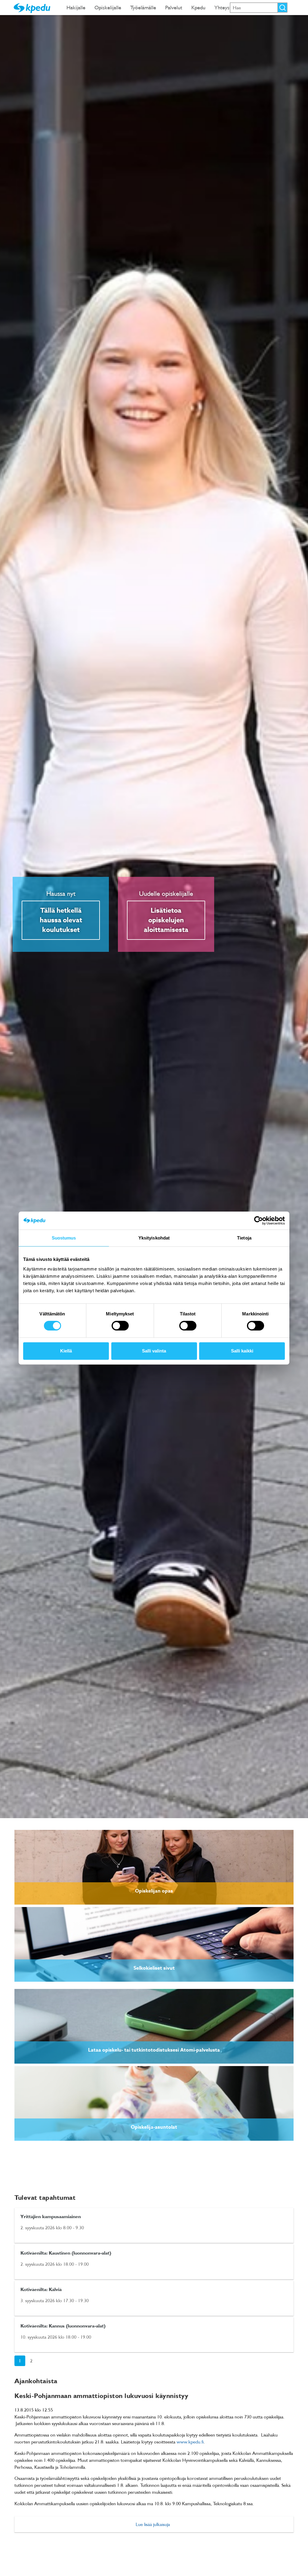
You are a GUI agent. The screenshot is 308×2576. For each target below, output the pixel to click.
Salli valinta (154, 1351)
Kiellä (66, 1351)
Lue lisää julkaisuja (153, 2524)
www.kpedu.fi (190, 2442)
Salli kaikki (242, 1351)
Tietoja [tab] (244, 1238)
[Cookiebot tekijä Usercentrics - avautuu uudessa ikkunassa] (259, 1221)
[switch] (120, 1326)
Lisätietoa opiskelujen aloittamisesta (166, 920)
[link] (154, 1867)
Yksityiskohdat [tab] (154, 1238)
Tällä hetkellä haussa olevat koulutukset (61, 920)
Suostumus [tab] (64, 1238)
